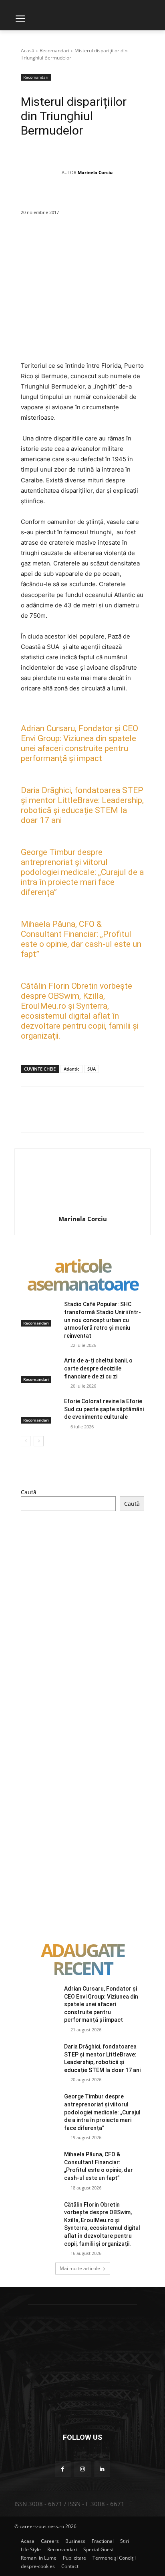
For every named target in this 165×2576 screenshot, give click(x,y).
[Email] (153, 241)
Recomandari (54, 51)
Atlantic (71, 1069)
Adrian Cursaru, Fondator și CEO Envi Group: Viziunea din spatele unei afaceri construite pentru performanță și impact (79, 743)
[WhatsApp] (116, 241)
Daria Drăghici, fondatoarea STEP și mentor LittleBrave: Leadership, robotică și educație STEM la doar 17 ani (82, 805)
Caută (29, 1492)
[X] (79, 241)
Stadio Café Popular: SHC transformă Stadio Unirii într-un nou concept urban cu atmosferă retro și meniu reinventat (103, 1320)
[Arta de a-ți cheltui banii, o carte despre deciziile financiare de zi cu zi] (39, 1370)
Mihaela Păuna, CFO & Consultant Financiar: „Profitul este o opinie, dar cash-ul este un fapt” (81, 939)
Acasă (28, 51)
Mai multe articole (80, 2268)
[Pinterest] (97, 241)
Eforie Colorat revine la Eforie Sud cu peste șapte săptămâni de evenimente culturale (104, 1409)
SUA (92, 1069)
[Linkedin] (134, 241)
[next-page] (39, 1441)
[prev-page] (26, 1441)
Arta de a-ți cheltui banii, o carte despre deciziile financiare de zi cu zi (98, 1368)
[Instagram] (82, 2469)
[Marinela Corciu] (41, 173)
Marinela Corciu (95, 172)
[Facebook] (60, 241)
